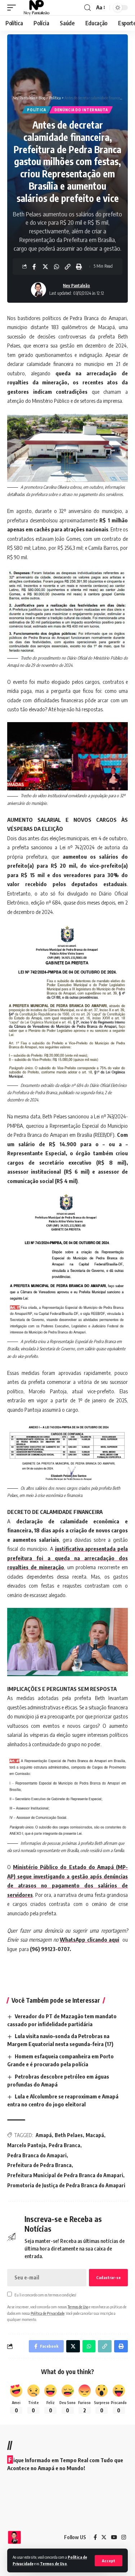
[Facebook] (95, 2537)
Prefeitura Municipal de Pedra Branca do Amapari (65, 2175)
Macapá (95, 2135)
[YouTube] (114, 2537)
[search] (87, 8)
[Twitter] (104, 2537)
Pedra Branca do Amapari (37, 2155)
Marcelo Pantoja (26, 2145)
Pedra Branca (64, 2145)
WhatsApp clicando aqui (89, 1939)
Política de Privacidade (48, 2313)
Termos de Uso (53, 2564)
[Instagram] (124, 2537)
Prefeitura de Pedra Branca (39, 2165)
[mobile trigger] (13, 8)
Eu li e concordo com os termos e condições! (45, 2295)
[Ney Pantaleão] (37, 8)
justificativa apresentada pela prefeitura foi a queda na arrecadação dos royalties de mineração (67, 1558)
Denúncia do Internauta (81, 110)
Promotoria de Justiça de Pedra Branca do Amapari (66, 2185)
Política (37, 110)
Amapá (44, 2135)
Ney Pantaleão (76, 286)
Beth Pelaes (69, 2135)
